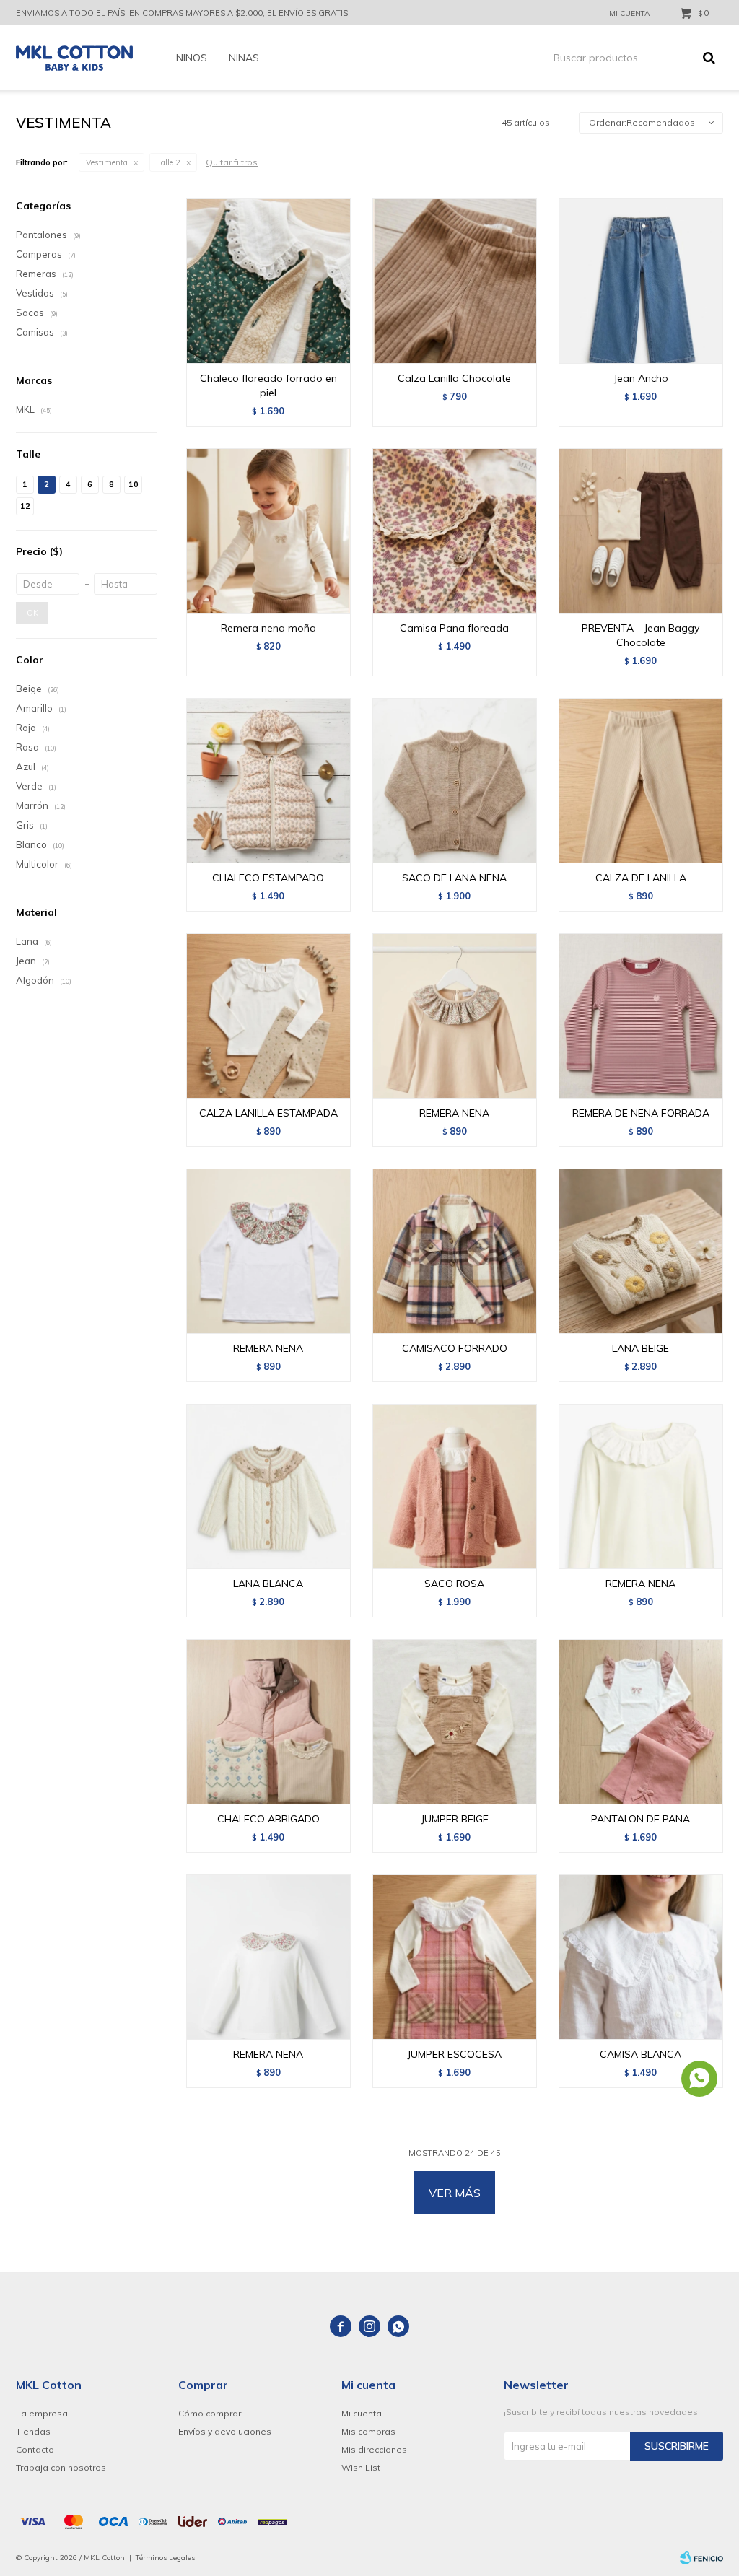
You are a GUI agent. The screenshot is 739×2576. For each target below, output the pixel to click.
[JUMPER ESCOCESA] (455, 1957)
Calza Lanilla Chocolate (454, 378)
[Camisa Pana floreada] (455, 531)
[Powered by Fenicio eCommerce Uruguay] (701, 2558)
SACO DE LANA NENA (454, 878)
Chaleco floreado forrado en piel (268, 385)
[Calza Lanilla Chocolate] (455, 281)
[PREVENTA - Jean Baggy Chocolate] (641, 531)
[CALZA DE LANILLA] (641, 780)
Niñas (244, 58)
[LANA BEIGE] (641, 1251)
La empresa (42, 2413)
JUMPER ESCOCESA (454, 2054)
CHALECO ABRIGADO (268, 1819)
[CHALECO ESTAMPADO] (268, 780)
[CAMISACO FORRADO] (455, 1251)
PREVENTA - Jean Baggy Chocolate (640, 635)
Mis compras (368, 2431)
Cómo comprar (210, 2413)
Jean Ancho (641, 378)
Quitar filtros (232, 162)
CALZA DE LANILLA (641, 878)
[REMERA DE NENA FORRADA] (641, 1016)
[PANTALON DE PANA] (641, 1721)
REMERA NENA (454, 1113)
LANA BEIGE (640, 1348)
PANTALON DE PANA (640, 1819)
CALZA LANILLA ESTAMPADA (268, 1113)
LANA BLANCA (268, 1584)
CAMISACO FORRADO (455, 1348)
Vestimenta (107, 162)
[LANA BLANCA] (268, 1486)
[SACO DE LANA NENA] (455, 780)
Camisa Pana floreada (454, 628)
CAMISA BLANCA (640, 2054)
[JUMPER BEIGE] (455, 1721)
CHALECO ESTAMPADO (268, 878)
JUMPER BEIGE (455, 1819)
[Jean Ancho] (641, 281)
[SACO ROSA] (455, 1486)
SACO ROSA (454, 1584)
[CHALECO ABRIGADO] (268, 1721)
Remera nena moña (268, 628)
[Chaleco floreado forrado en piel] (268, 281)
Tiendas (33, 2431)
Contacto (35, 2449)
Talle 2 (169, 162)
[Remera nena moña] (268, 531)
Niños (192, 58)
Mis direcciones (374, 2449)
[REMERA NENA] (455, 1016)
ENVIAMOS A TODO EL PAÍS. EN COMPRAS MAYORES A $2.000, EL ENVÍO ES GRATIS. (183, 13)
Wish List (361, 2467)
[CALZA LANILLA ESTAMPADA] (268, 1016)
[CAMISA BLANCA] (641, 1957)
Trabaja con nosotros (61, 2467)
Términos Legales (165, 2558)
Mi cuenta (362, 2413)
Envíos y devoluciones (225, 2431)
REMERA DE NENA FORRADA (641, 1113)
